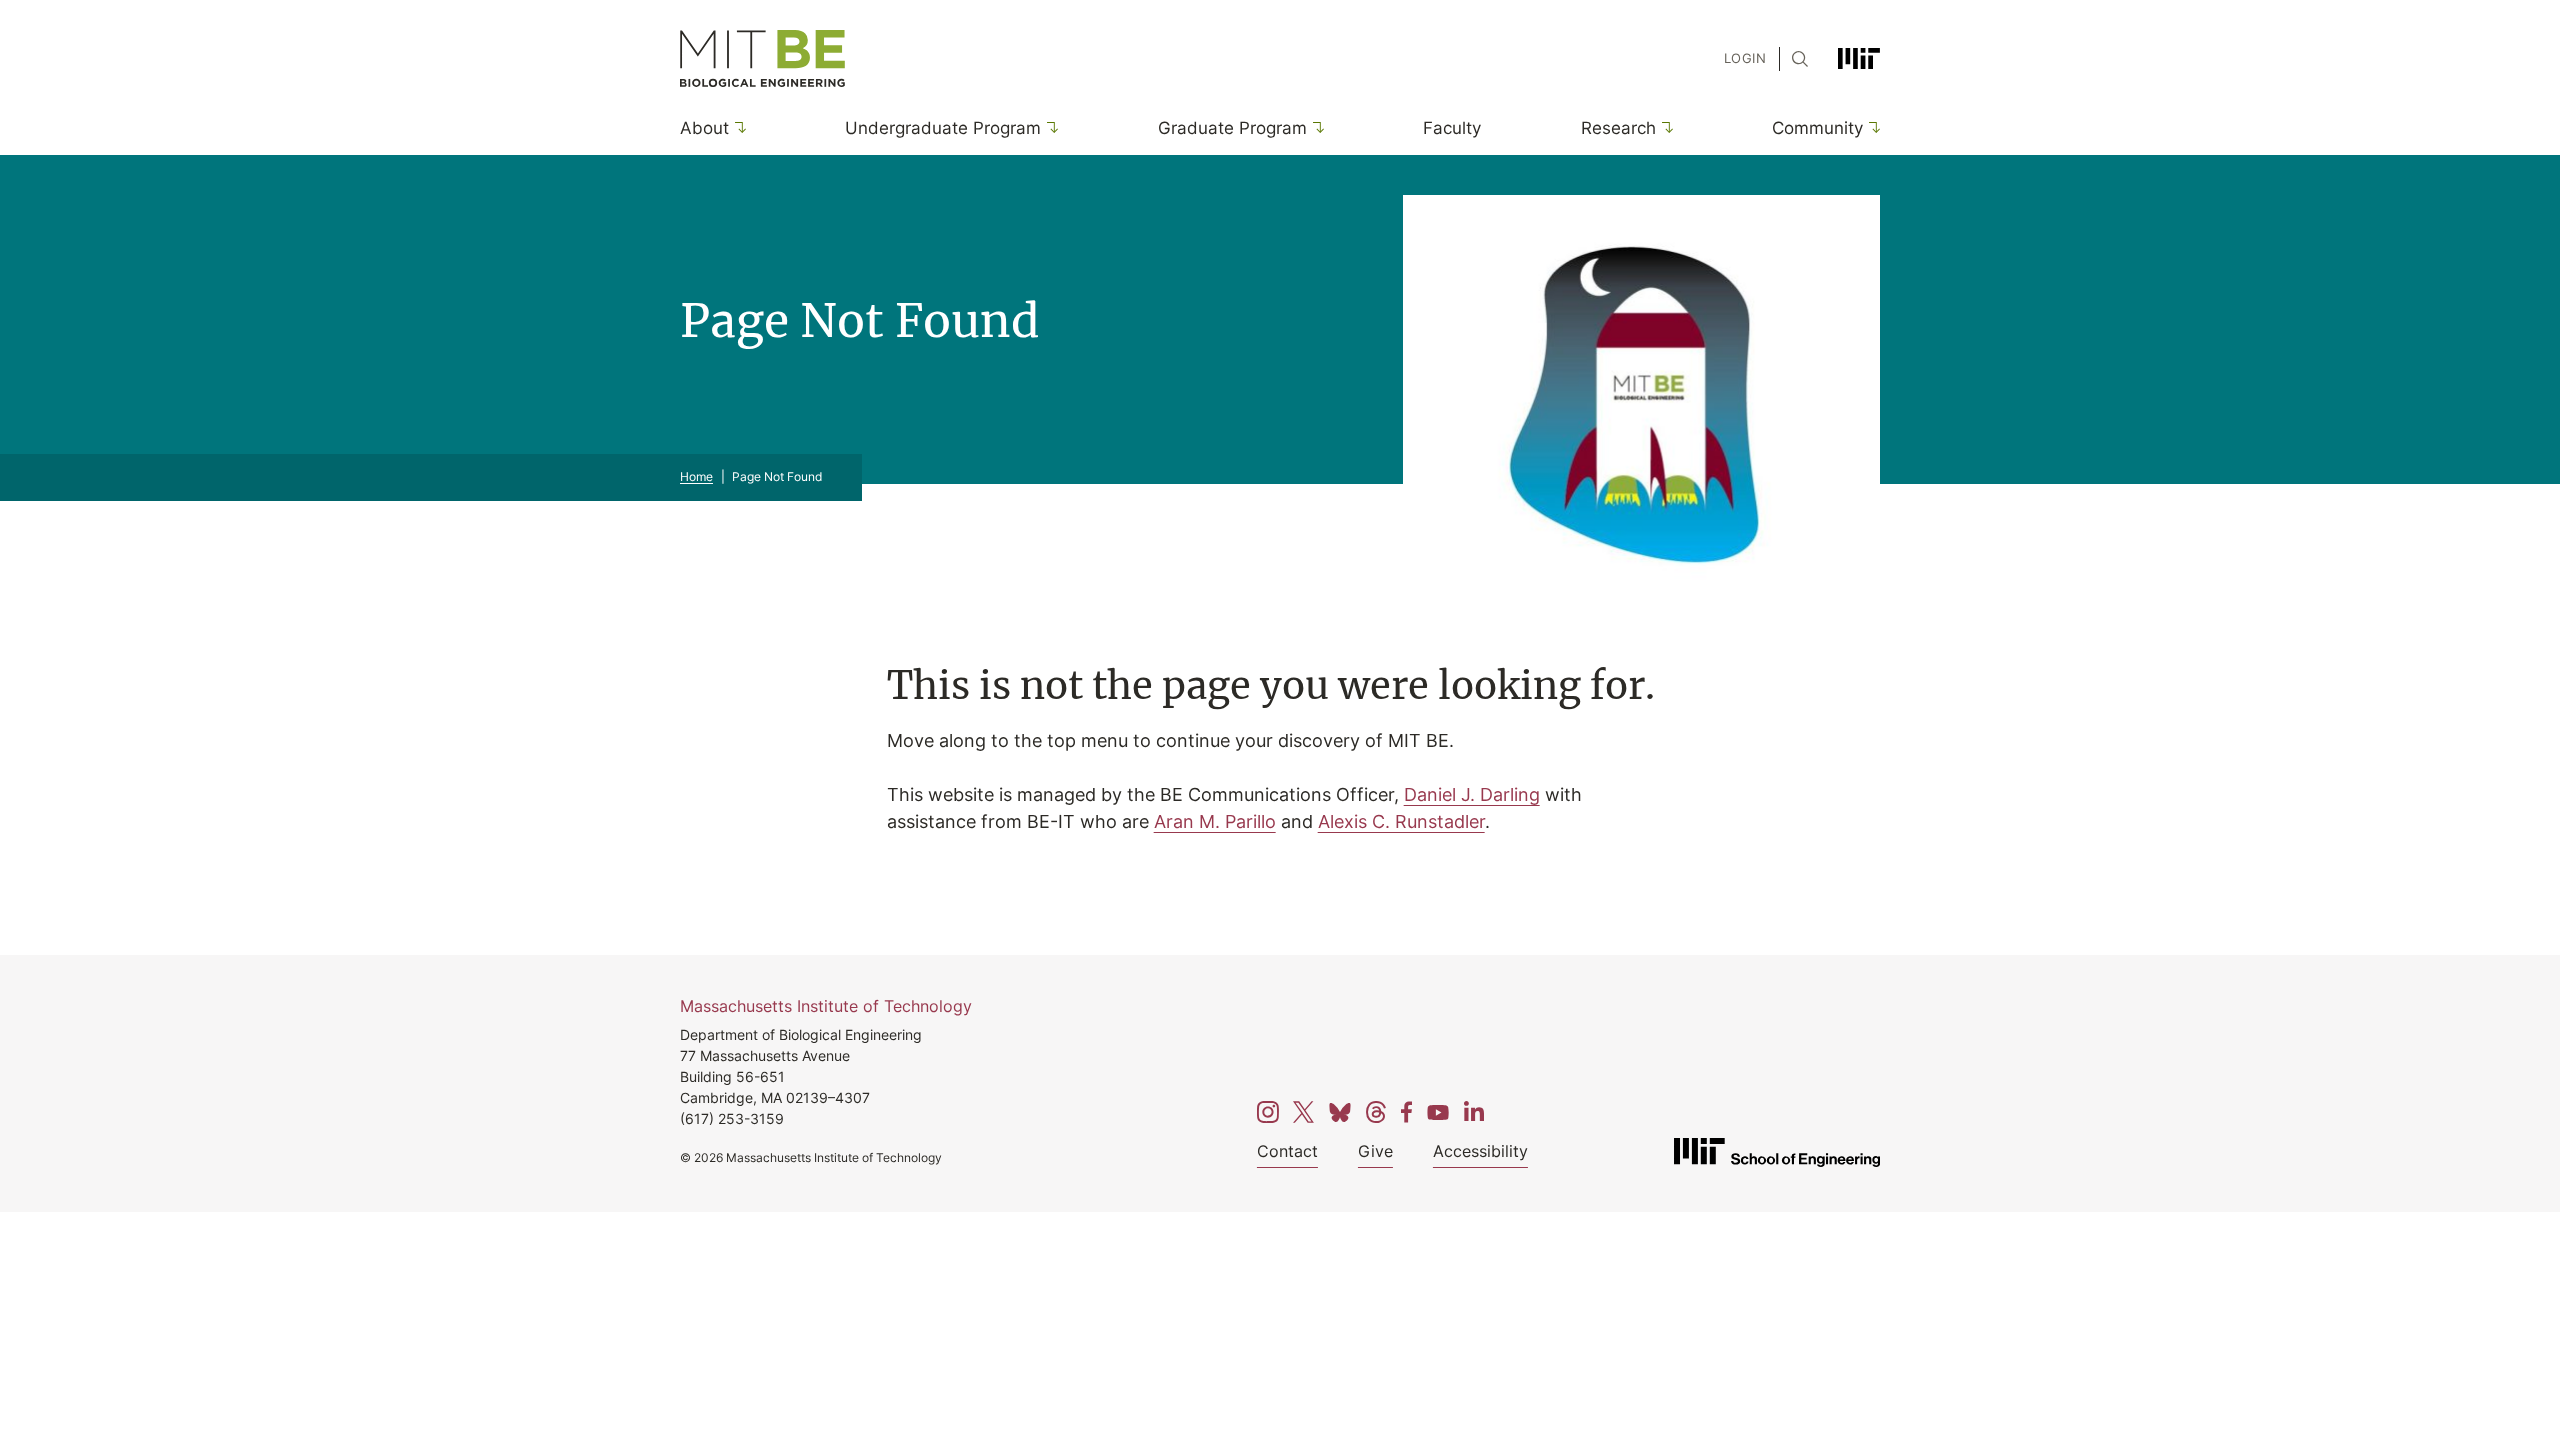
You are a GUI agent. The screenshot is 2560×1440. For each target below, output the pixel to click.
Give (1375, 1151)
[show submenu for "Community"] (1871, 127)
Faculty (1452, 127)
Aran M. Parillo (1215, 821)
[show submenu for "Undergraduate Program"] (1049, 127)
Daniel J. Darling (1472, 794)
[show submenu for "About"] (737, 127)
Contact (1287, 1151)
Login (1745, 58)
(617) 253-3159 (732, 1118)
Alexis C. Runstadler (1401, 821)
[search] (1794, 59)
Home (696, 476)
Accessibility (1480, 1151)
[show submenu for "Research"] (1664, 127)
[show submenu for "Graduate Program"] (1315, 127)
